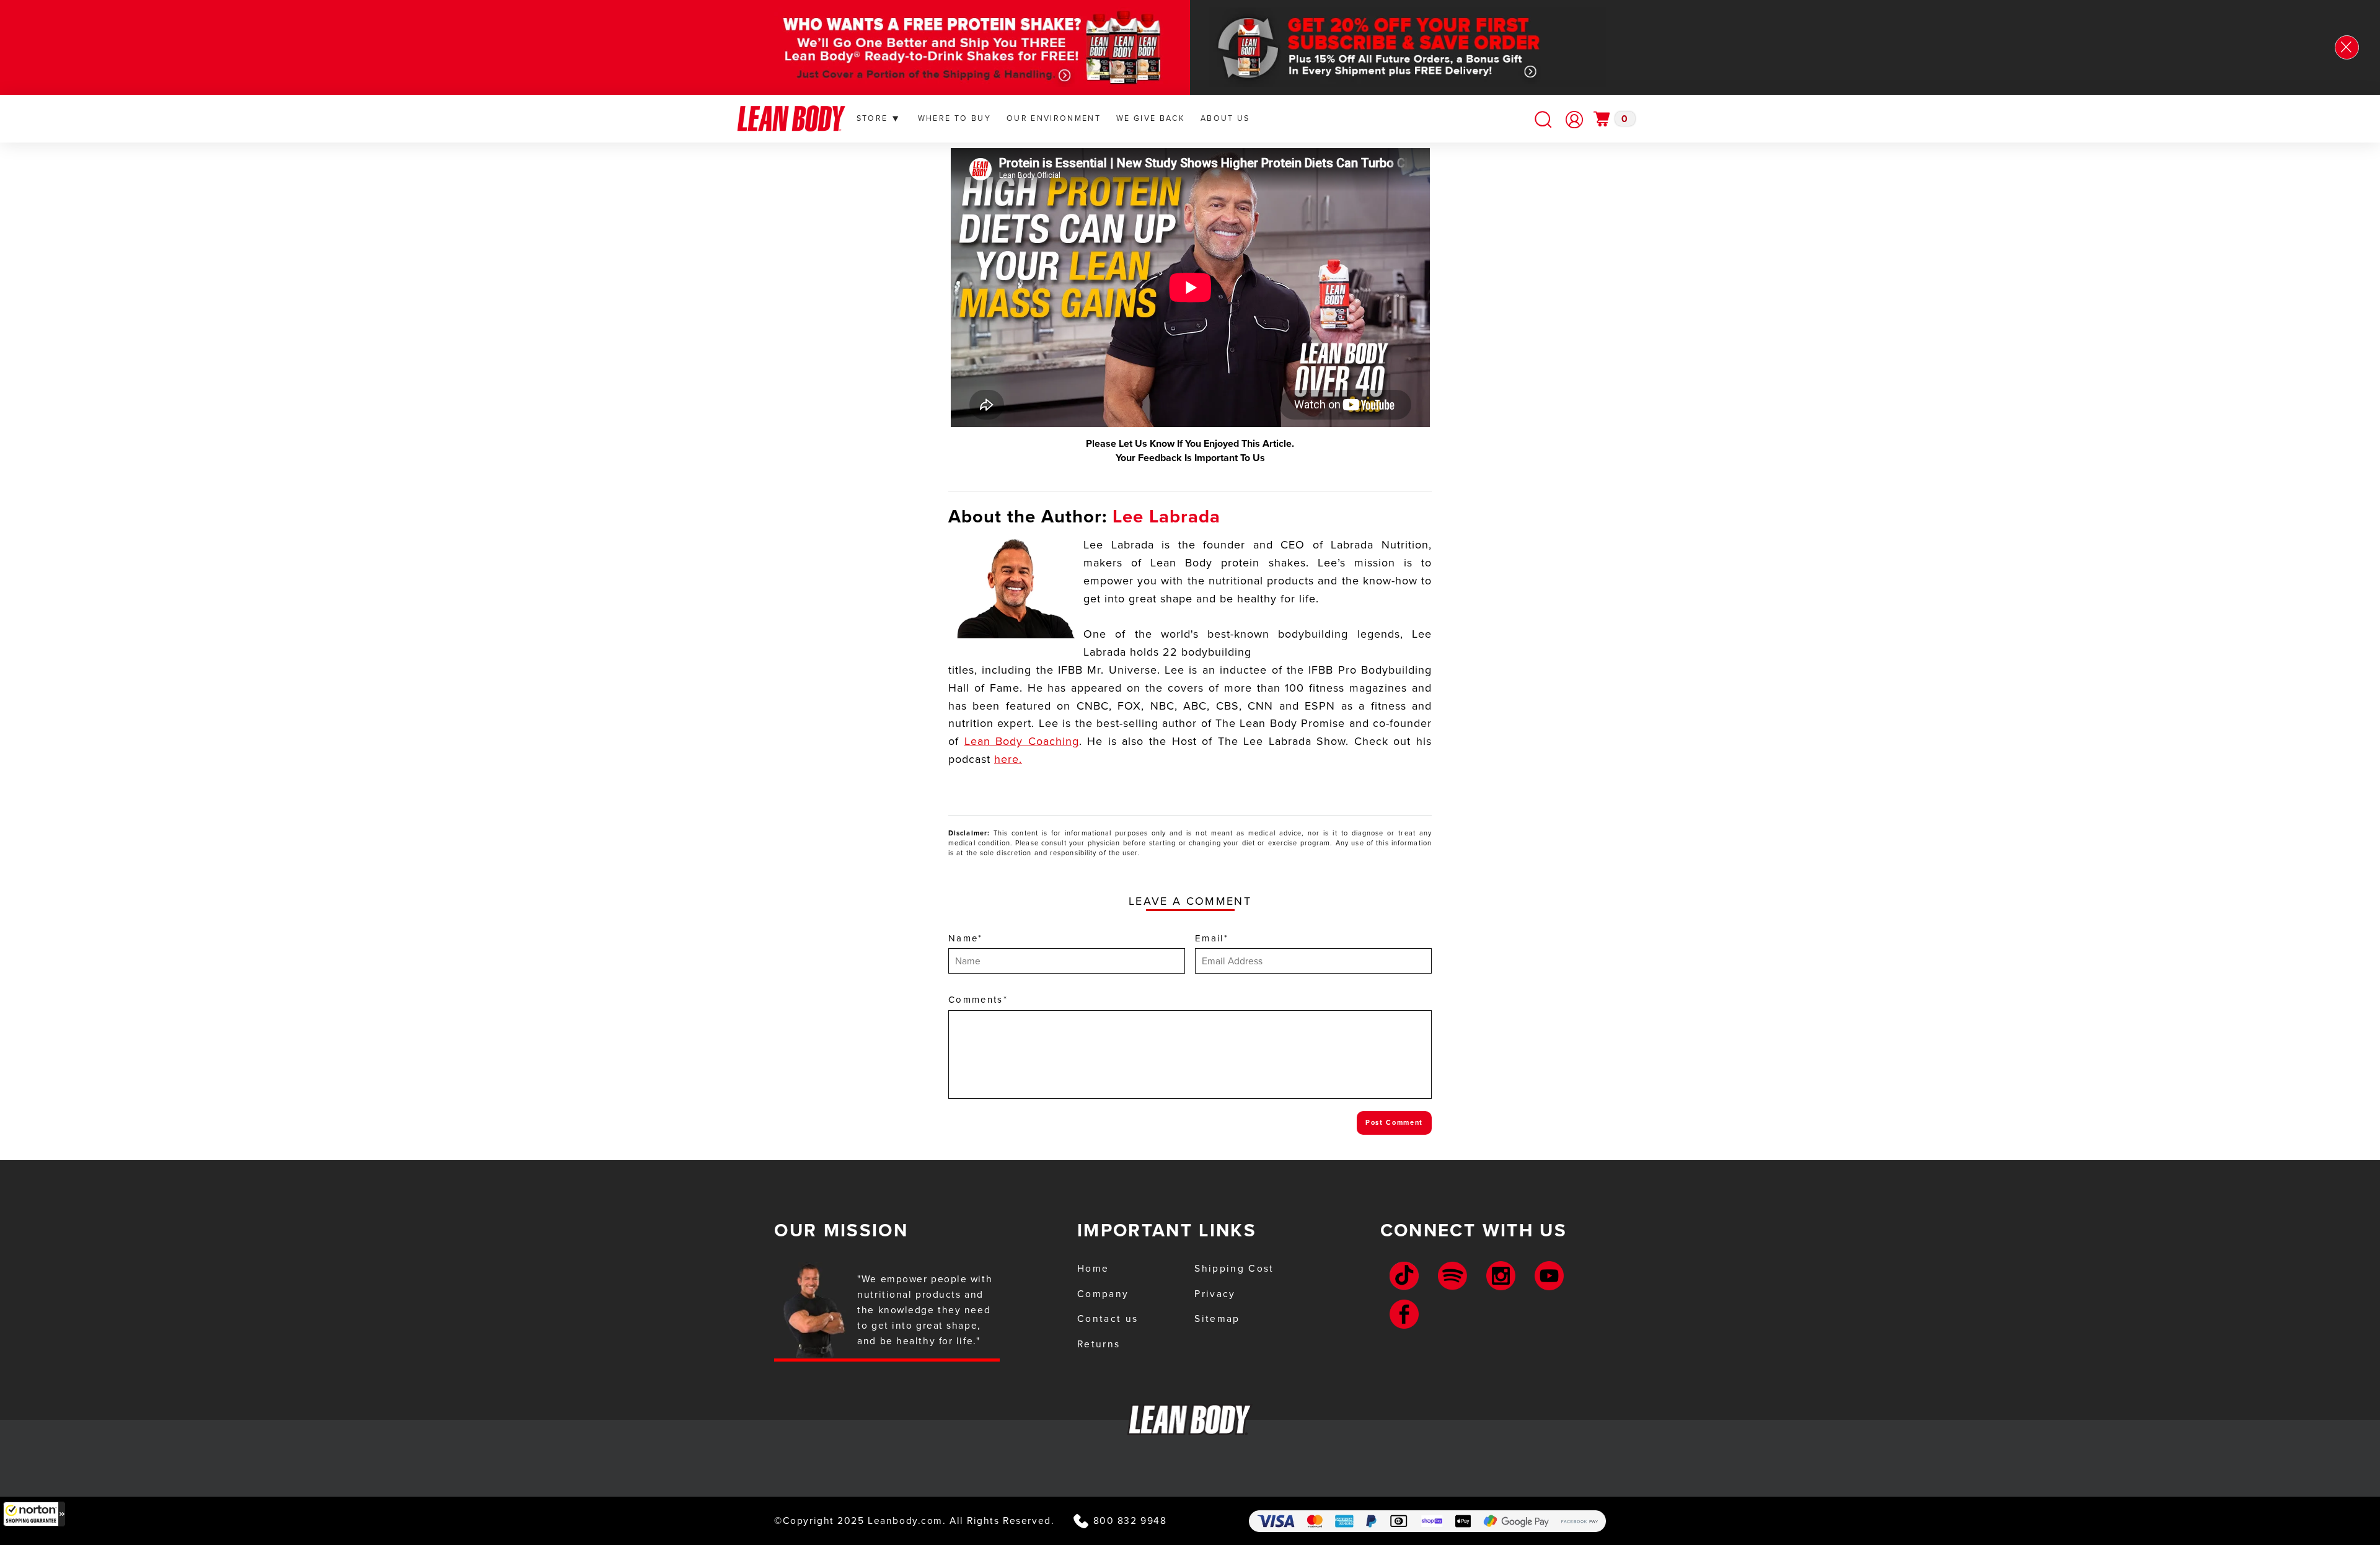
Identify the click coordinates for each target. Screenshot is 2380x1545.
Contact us (1108, 1318)
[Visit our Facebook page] (1404, 1314)
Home (1093, 1268)
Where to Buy (954, 118)
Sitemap (1217, 1318)
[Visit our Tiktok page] (1404, 1276)
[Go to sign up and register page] (1574, 120)
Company (1103, 1294)
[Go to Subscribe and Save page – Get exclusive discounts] (1432, 47)
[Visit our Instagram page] (1501, 1276)
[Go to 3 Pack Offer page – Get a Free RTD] (948, 47)
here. (1008, 759)
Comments (978, 1000)
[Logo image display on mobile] (791, 119)
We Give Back (1151, 118)
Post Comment (1394, 1122)
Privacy (1215, 1294)
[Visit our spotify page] (1452, 1276)
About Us (1225, 118)
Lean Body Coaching (1022, 741)
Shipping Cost (1234, 1268)
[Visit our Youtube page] (1549, 1276)
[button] (34, 1514)
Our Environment (1054, 118)
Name (966, 938)
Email (1212, 938)
